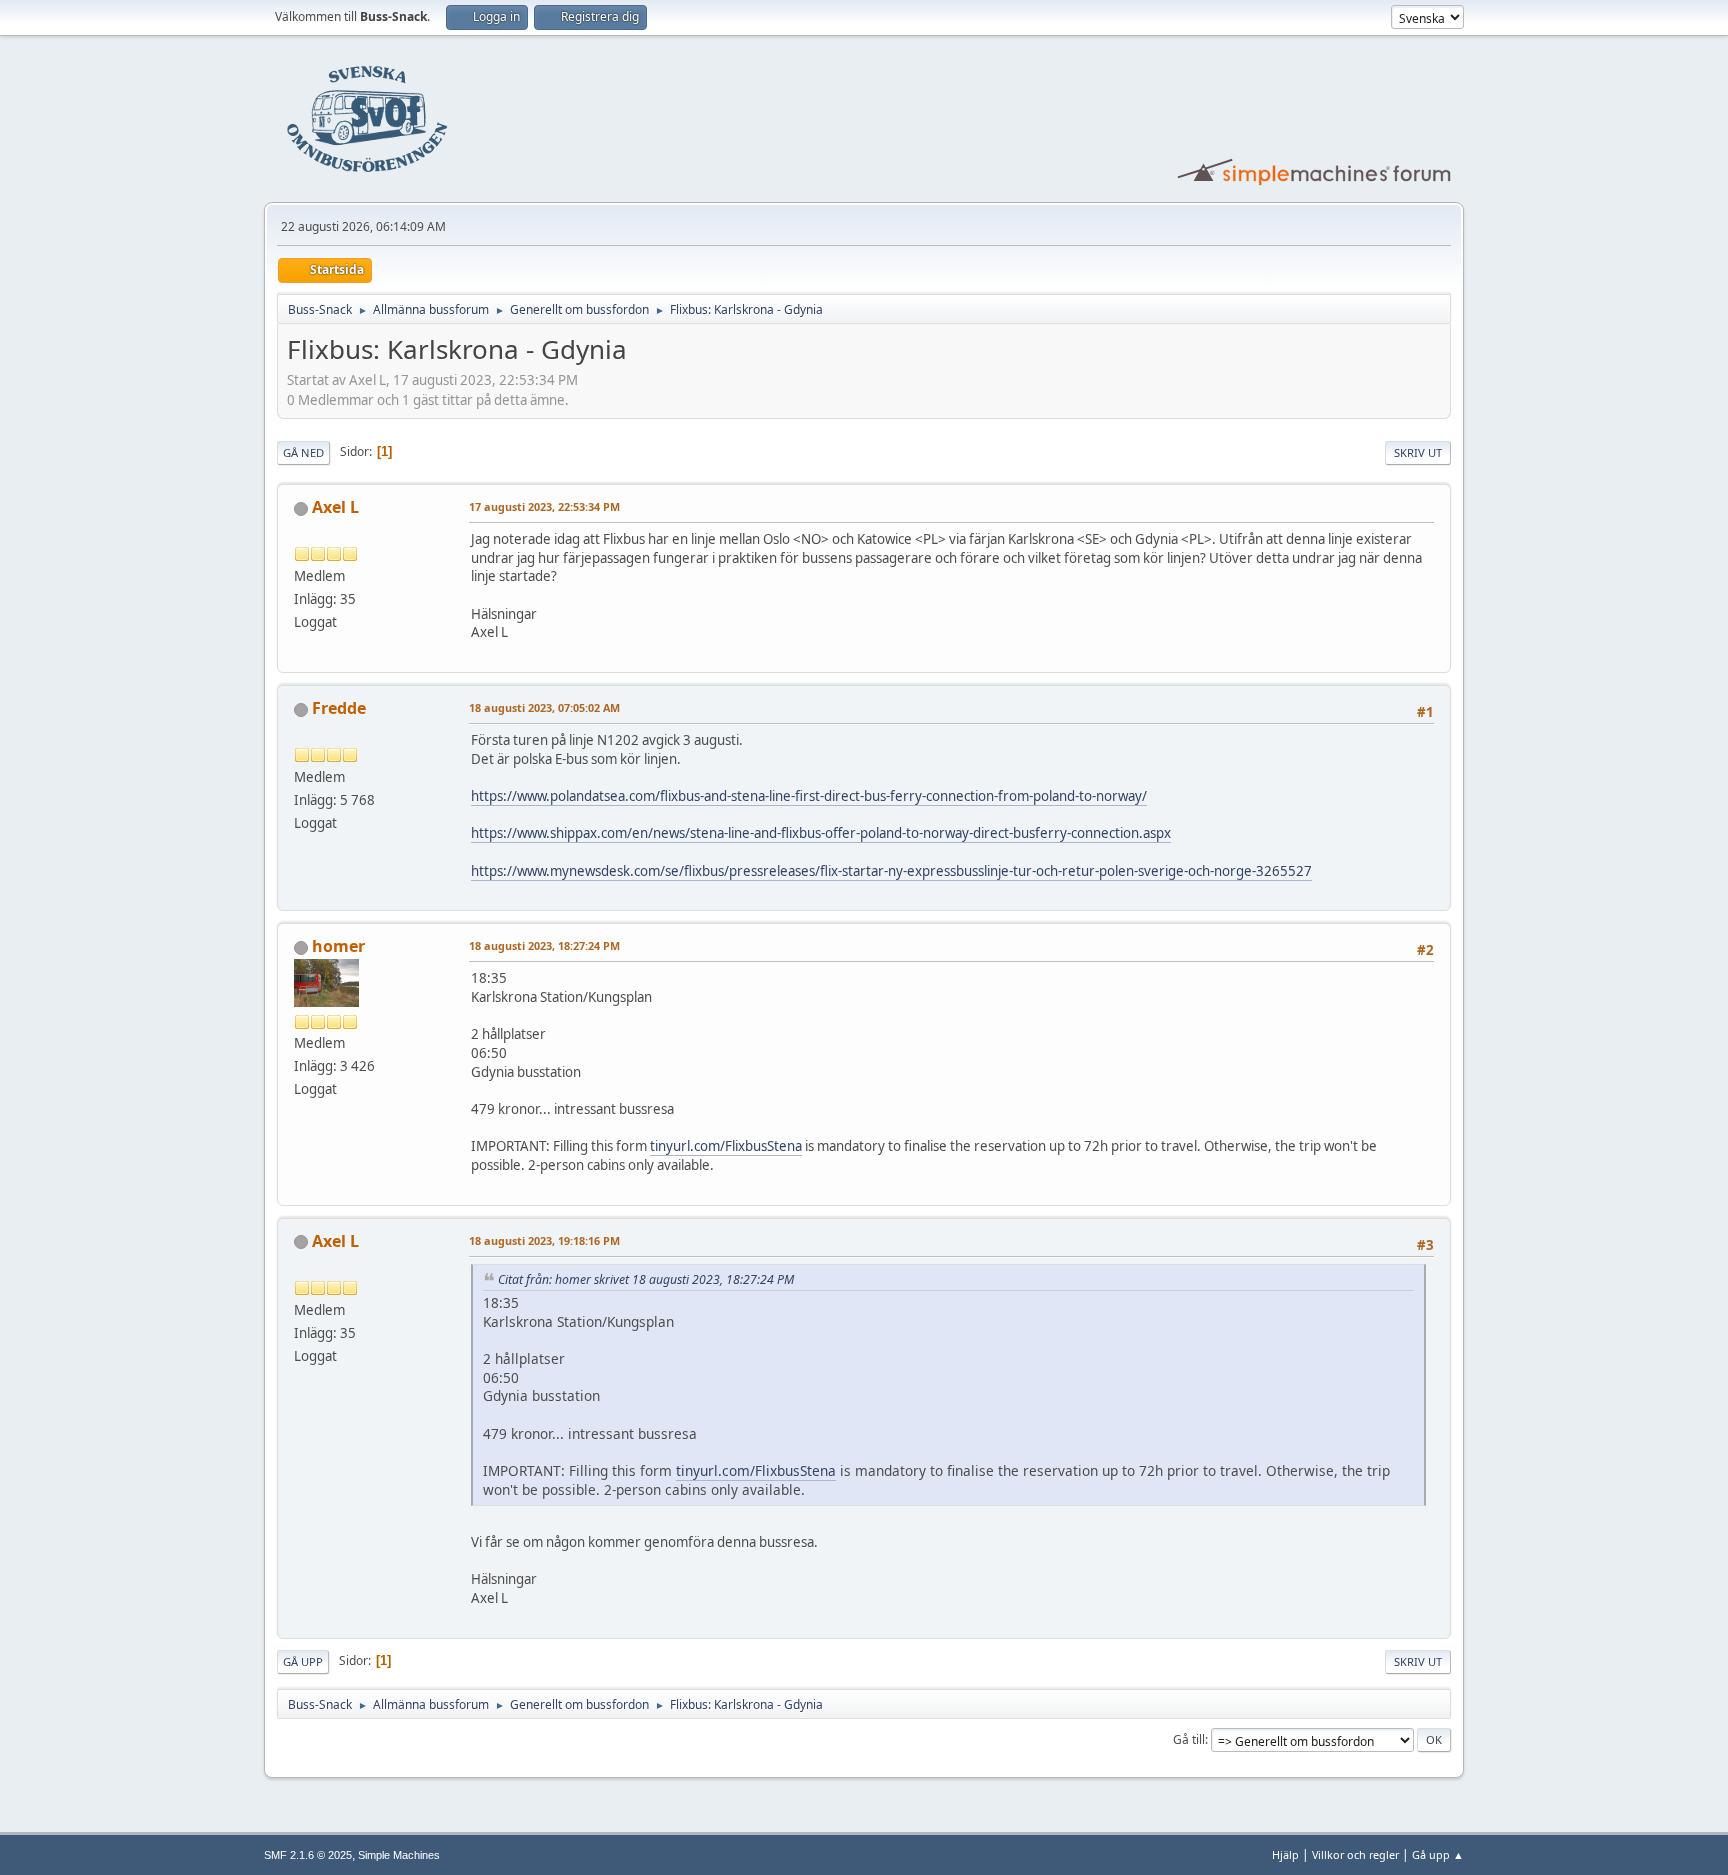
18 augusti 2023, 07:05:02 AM (544, 707)
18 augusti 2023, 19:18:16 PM (544, 1240)
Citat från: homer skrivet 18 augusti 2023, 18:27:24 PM (646, 1279)
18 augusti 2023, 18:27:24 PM (544, 945)
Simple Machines (399, 1855)
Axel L (335, 507)
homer (338, 946)
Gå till (1189, 1739)
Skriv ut (1418, 452)
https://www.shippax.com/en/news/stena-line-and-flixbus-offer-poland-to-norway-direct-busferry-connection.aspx (821, 833)
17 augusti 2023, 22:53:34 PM (544, 506)
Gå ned (303, 452)
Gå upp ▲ (1438, 1854)
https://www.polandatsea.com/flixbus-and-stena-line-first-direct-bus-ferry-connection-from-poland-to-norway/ (809, 796)
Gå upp (303, 1661)
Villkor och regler (1355, 1854)
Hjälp (1285, 1854)
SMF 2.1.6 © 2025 (308, 1855)
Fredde (339, 708)
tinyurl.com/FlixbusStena (726, 1146)
